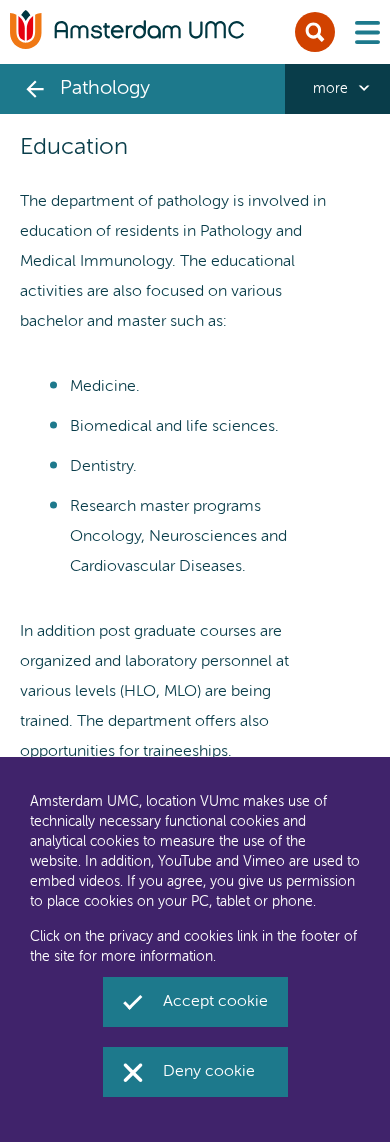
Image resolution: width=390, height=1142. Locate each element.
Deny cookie (209, 1072)
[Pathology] (35, 89)
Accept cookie (215, 1002)
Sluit (315, 32)
